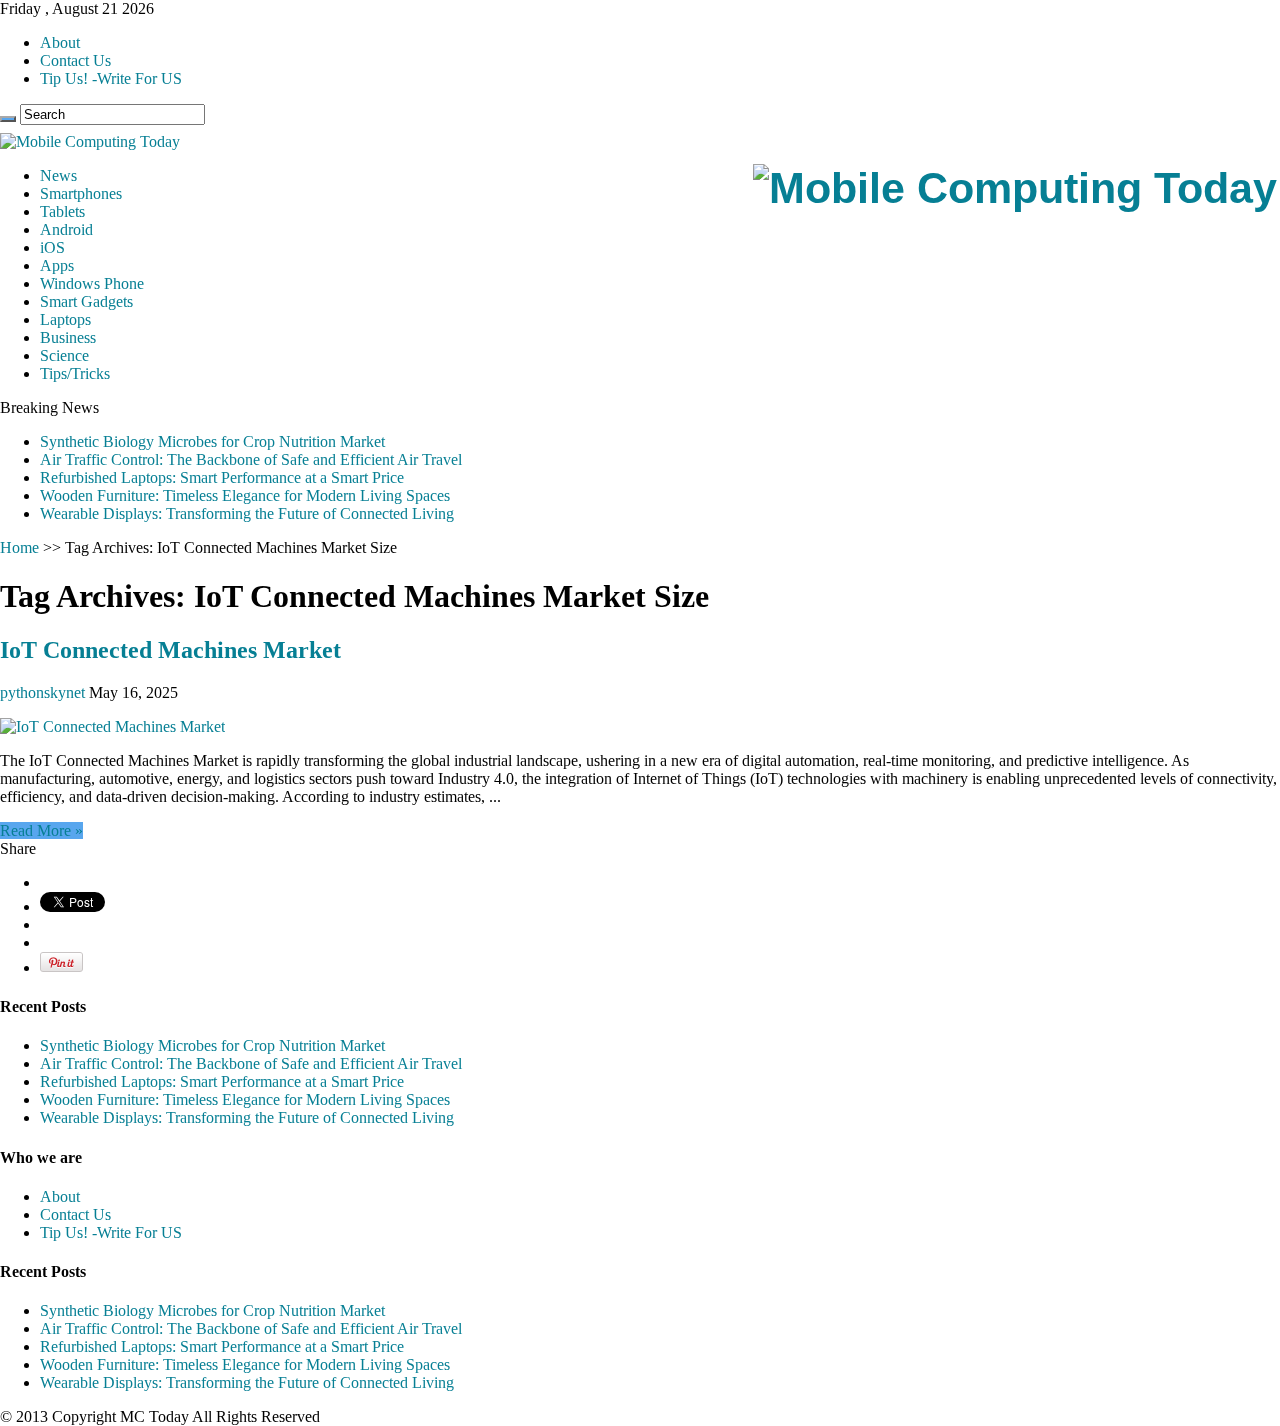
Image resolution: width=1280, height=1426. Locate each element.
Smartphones (81, 193)
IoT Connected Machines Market (170, 650)
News (58, 175)
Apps (57, 265)
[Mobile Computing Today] (1015, 188)
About (60, 42)
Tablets (62, 211)
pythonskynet (44, 692)
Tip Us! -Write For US (111, 78)
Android (66, 229)
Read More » (41, 830)
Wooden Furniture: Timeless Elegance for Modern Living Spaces (245, 495)
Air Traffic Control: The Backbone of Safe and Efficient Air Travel (251, 459)
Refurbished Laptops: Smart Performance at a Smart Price (222, 477)
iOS (52, 247)
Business (68, 337)
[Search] (8, 119)
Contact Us (75, 60)
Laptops (65, 319)
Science (64, 355)
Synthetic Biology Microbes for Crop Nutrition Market (212, 441)
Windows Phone (92, 283)
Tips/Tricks (75, 373)
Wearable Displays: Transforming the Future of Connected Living (247, 513)
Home (19, 547)
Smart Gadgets (86, 301)
